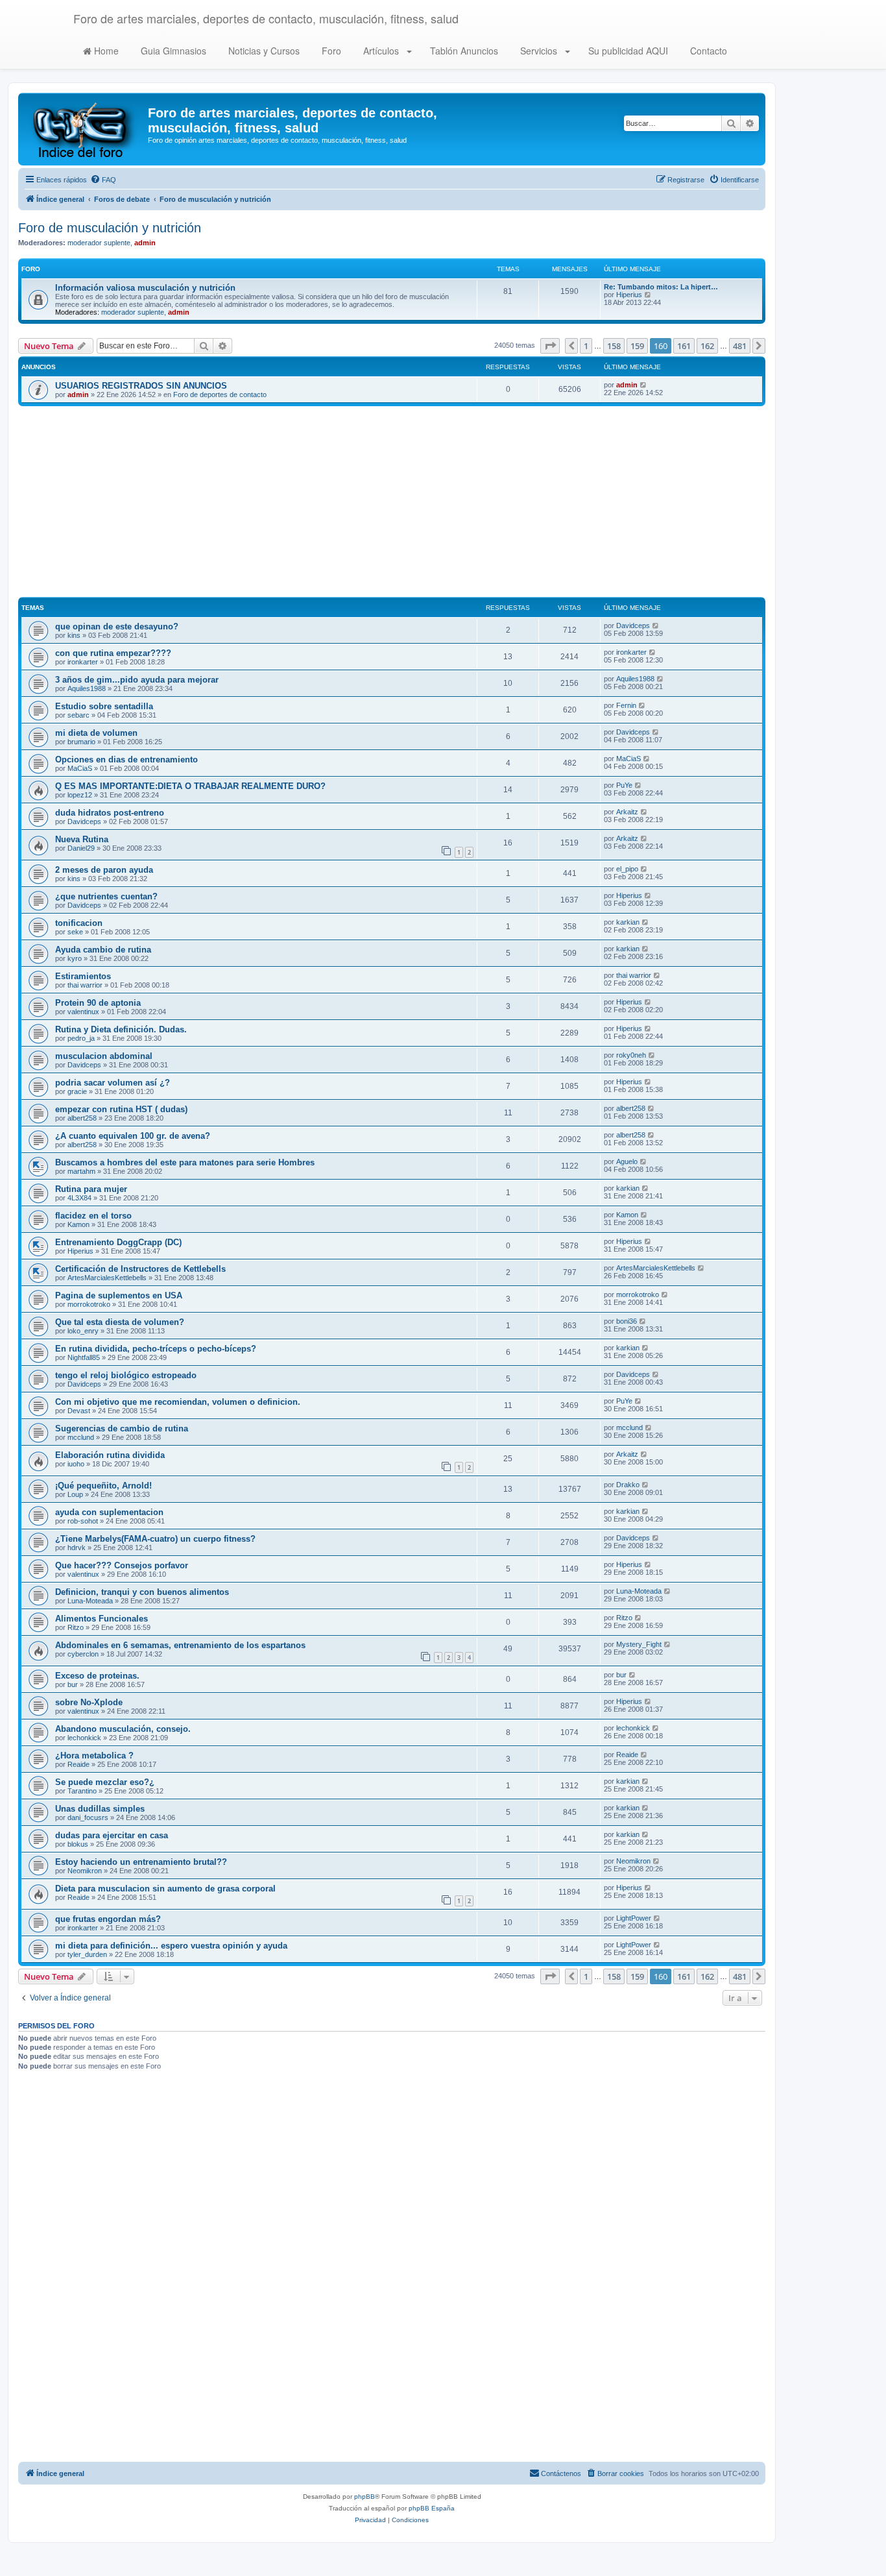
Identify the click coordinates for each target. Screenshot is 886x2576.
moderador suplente (99, 243)
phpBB (365, 2497)
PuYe (624, 785)
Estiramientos (83, 976)
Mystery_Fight (639, 1644)
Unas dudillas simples (100, 1809)
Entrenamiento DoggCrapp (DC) (118, 1242)
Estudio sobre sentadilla (104, 706)
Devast (79, 1411)
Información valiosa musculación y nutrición (145, 288)
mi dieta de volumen (96, 733)
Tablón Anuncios (463, 51)
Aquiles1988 (87, 688)
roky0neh (631, 1055)
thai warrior (85, 985)
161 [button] (684, 346)
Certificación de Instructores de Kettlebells (140, 1269)
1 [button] (586, 346)
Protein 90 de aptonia (98, 1003)
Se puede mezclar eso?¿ (105, 1782)
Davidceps (633, 626)
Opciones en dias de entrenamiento (126, 759)
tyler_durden (87, 1954)
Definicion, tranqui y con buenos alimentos (142, 1592)
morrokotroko (89, 1304)
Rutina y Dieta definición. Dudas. (121, 1029)
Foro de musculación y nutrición (110, 228)
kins (74, 635)
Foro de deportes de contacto (220, 395)
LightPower (634, 1918)
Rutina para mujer (91, 1189)
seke (75, 932)
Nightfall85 (84, 1357)
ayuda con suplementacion (109, 1512)
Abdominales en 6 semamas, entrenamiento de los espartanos (180, 1645)
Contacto (707, 51)
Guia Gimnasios (172, 51)
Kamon (78, 1224)
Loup (75, 1494)
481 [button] (740, 346)
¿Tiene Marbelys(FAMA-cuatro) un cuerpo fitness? (155, 1539)
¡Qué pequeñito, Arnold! (103, 1486)
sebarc (78, 715)
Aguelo (627, 1161)
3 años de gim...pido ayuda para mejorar (137, 680)
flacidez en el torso (93, 1216)
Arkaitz (627, 812)
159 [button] (637, 346)
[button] (550, 346)
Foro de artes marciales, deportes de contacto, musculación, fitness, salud (266, 18)
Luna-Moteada (90, 1601)
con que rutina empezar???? (113, 653)
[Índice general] (85, 129)
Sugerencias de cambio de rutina (122, 1428)
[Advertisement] (392, 504)
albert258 (82, 1118)
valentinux (83, 1012)
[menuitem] (103, 180)
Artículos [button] (381, 51)
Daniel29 (81, 848)
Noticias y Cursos (263, 51)
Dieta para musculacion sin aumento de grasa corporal (165, 1889)
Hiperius (629, 295)
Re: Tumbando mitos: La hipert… (661, 287)
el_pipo (627, 869)
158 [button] (614, 346)
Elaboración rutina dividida (110, 1455)
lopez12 (80, 795)
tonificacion (79, 923)
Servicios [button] (539, 51)
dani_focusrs (88, 1817)
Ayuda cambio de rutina (103, 950)
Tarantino (82, 1791)
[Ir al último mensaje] (644, 385)
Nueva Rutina (82, 839)
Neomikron (85, 1871)
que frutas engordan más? (108, 1919)
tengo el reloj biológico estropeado (126, 1375)
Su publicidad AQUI (627, 51)
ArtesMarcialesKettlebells (107, 1278)
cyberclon (83, 1654)
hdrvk (77, 1548)
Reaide (78, 1764)
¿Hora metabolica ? (94, 1756)
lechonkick (84, 1738)
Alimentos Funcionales (102, 1619)
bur (73, 1684)
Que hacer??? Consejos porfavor (122, 1565)
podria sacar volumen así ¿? (113, 1083)
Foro (330, 51)
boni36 (627, 1321)
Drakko (628, 1485)
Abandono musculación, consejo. (123, 1729)
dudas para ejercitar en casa (112, 1835)
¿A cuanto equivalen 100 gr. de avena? (133, 1136)
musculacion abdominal (104, 1056)
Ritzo (76, 1627)
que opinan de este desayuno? (117, 626)
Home (105, 51)
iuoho (76, 1464)
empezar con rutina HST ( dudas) (121, 1109)
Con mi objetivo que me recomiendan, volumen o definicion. (178, 1402)
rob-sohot (83, 1521)
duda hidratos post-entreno (110, 813)
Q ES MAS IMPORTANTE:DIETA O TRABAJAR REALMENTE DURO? (190, 786)
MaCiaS (80, 768)
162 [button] (707, 346)
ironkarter (83, 662)
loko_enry (83, 1331)
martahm (81, 1171)
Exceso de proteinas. (97, 1676)
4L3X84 (79, 1198)
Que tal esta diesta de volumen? (120, 1322)
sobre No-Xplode (89, 1702)
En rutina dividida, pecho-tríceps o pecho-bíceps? (156, 1349)
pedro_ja (81, 1038)
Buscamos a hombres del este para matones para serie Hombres (185, 1162)
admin (145, 243)
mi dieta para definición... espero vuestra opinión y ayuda (171, 1946)
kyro (75, 958)
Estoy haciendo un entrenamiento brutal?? (141, 1862)
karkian (628, 922)
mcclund (81, 1437)
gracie (77, 1091)
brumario (81, 742)
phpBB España (432, 2508)
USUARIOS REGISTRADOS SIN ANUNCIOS (141, 386)
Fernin (626, 705)
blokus (78, 1844)
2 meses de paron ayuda (104, 870)
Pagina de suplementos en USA (119, 1295)
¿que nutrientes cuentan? (106, 896)
